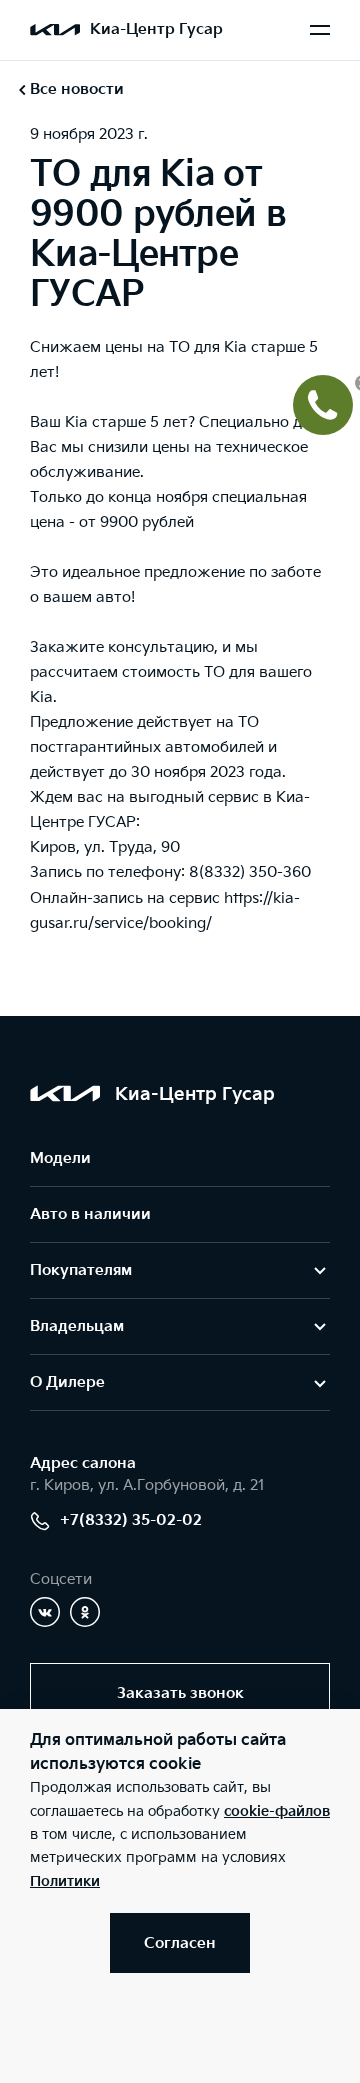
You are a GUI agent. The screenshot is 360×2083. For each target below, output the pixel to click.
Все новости (77, 89)
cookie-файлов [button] (277, 1811)
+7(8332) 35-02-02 (131, 1520)
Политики (65, 1881)
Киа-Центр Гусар (156, 29)
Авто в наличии (90, 1214)
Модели (60, 1158)
